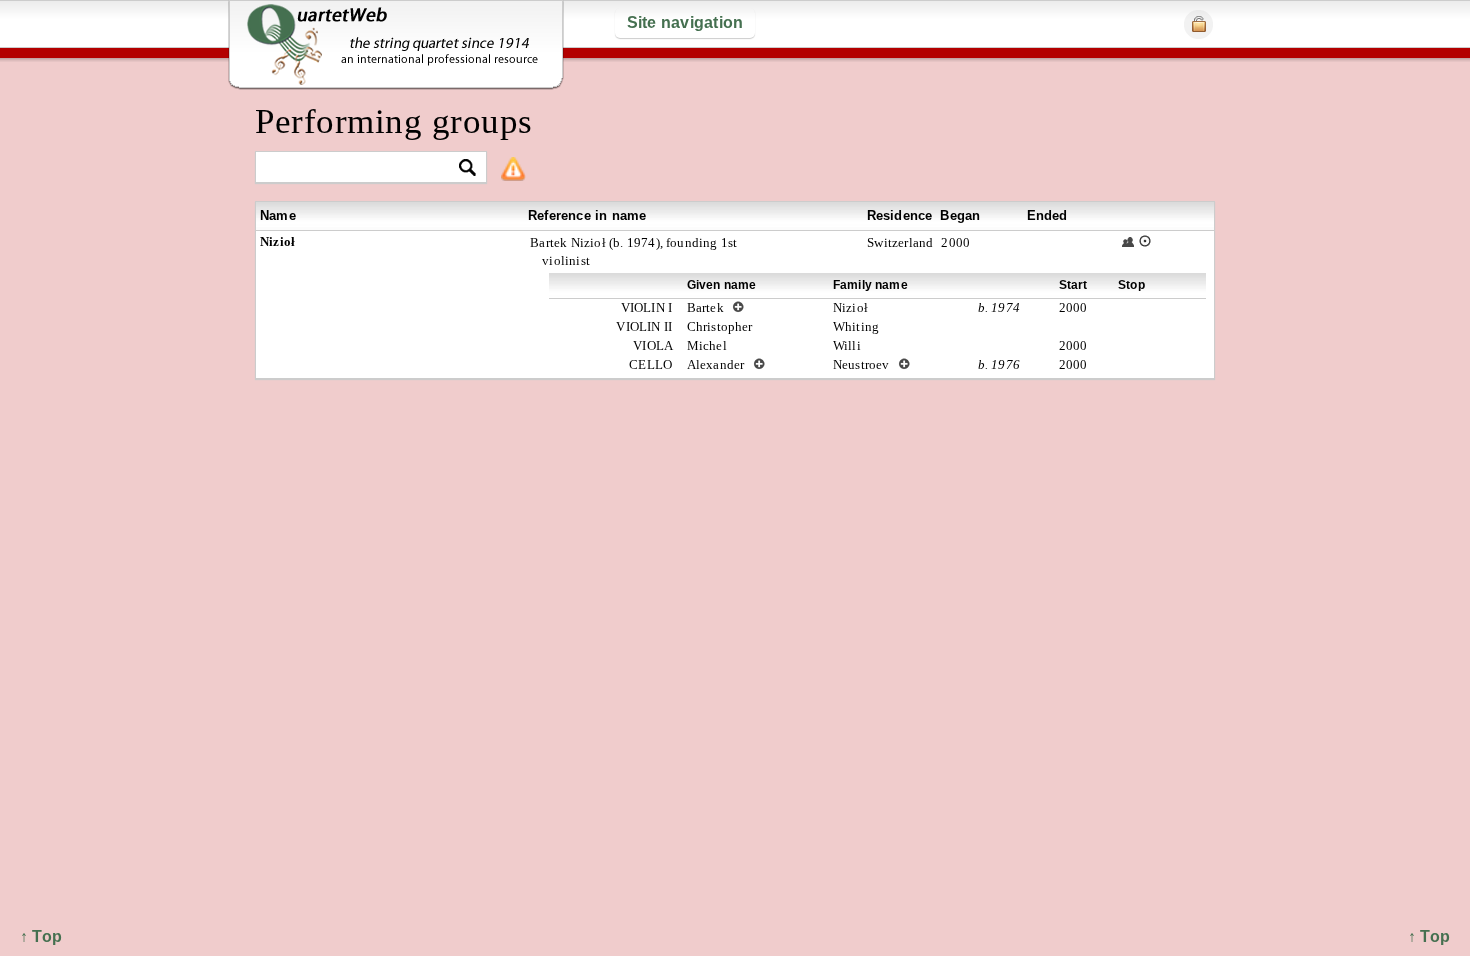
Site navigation (685, 22)
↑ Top (1429, 936)
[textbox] (362, 168)
